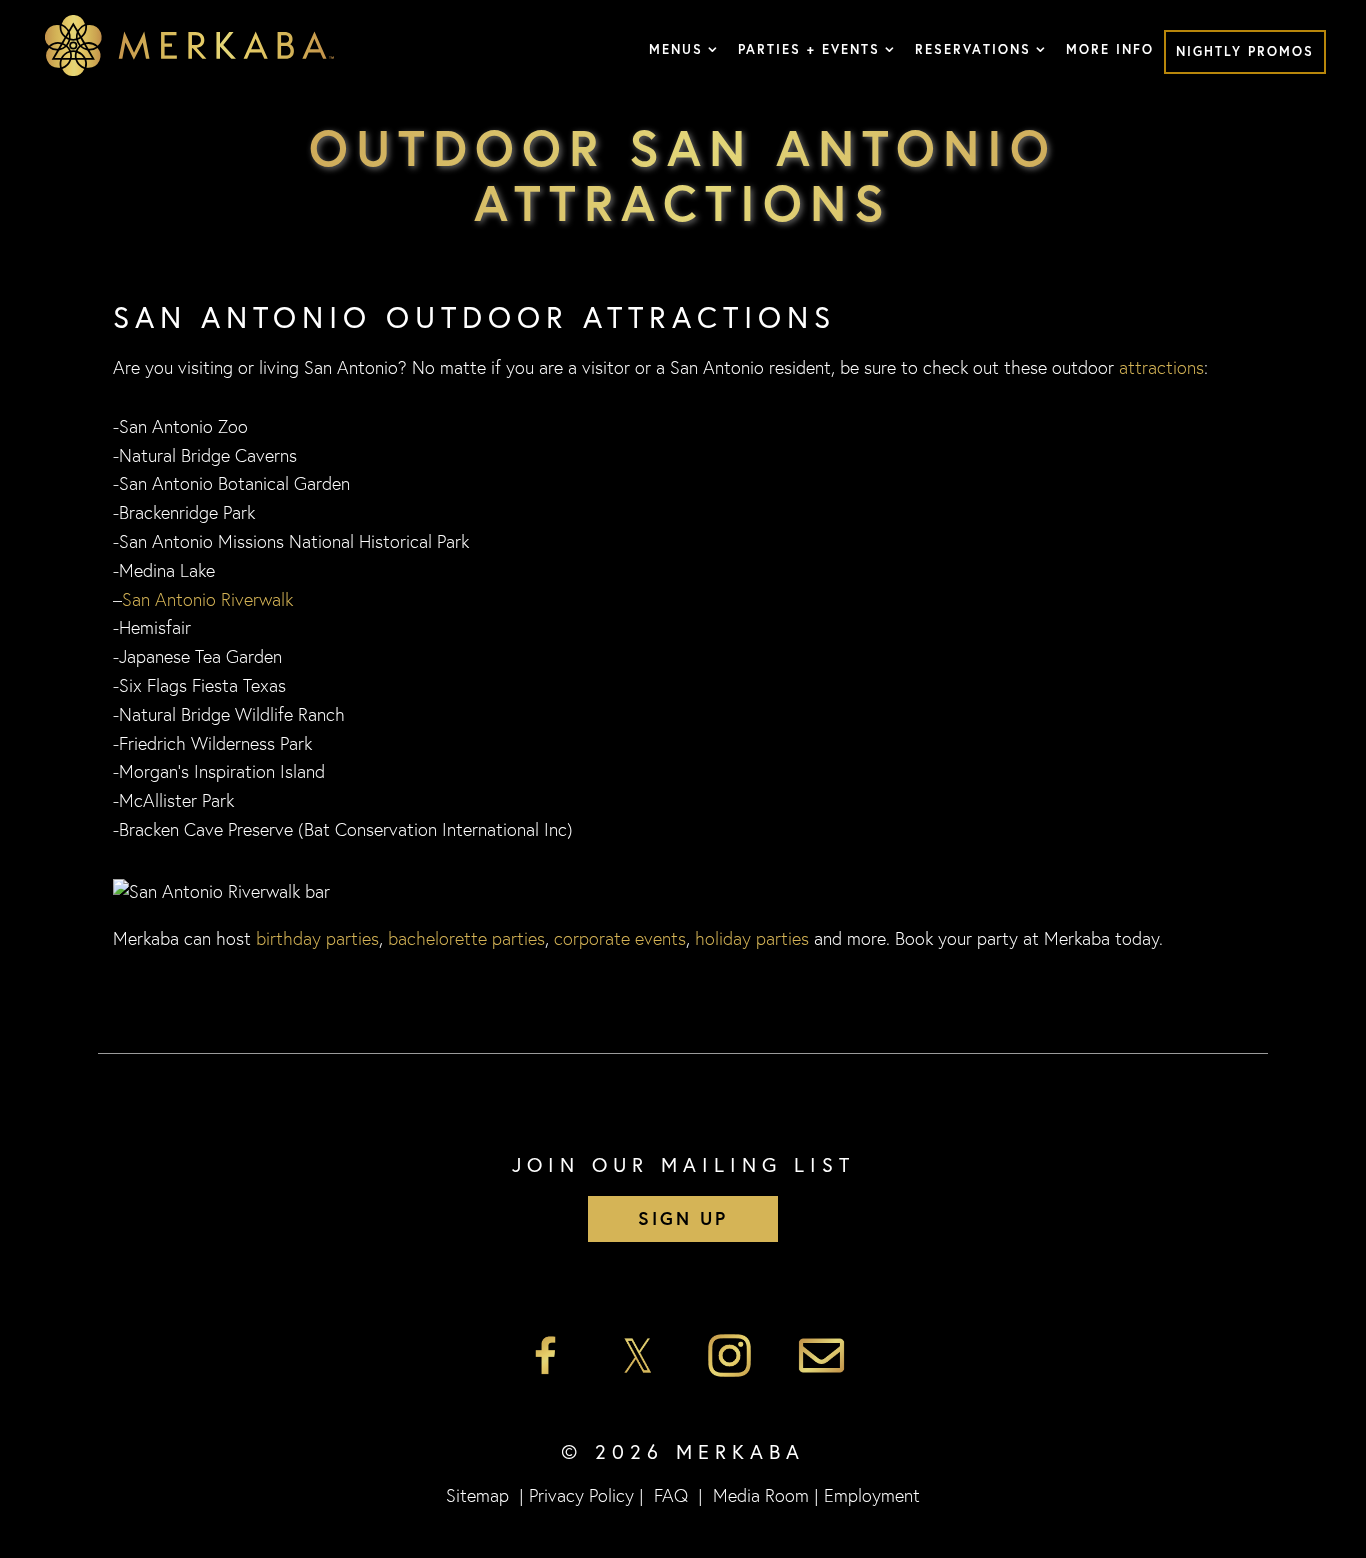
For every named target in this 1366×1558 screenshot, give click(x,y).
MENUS (676, 49)
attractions (1161, 367)
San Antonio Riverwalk (207, 599)
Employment (872, 1495)
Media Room (761, 1495)
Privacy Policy (581, 1495)
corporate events (620, 938)
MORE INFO (1110, 49)
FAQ (671, 1495)
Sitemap (477, 1495)
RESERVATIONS (973, 49)
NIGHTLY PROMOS (1245, 51)
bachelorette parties (466, 938)
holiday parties (752, 938)
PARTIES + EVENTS (809, 49)
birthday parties (317, 938)
